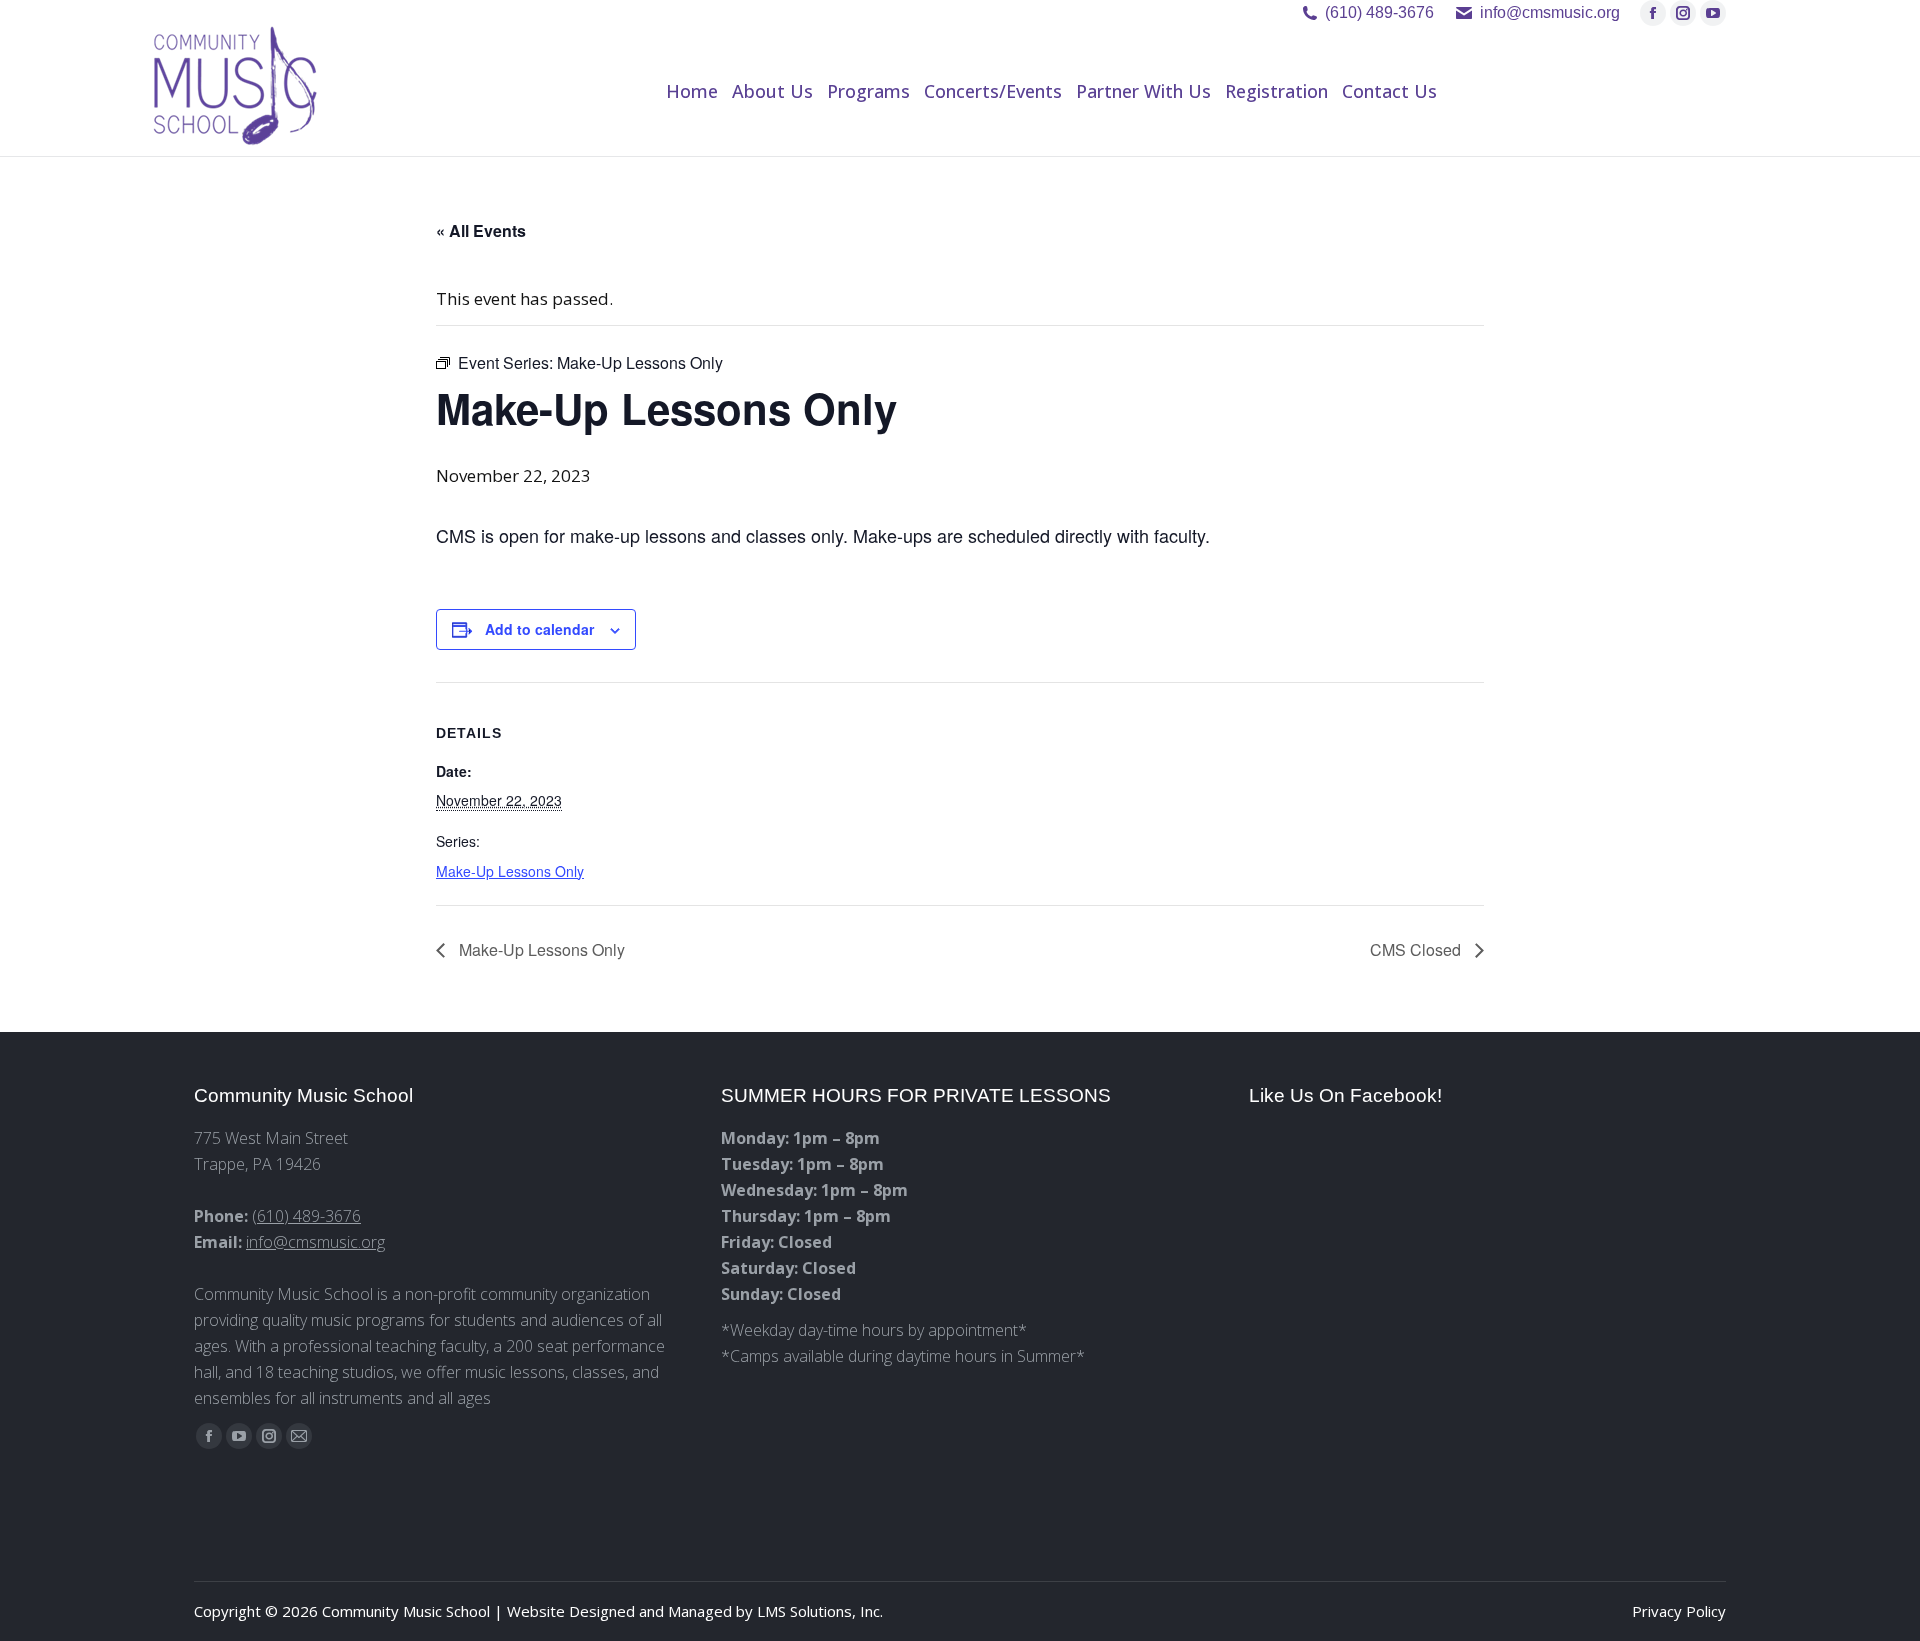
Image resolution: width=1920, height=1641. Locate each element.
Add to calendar (539, 629)
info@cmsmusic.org (315, 1242)
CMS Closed (1417, 949)
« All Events (481, 230)
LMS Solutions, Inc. (820, 1611)
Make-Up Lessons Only (510, 871)
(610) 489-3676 (1379, 12)
